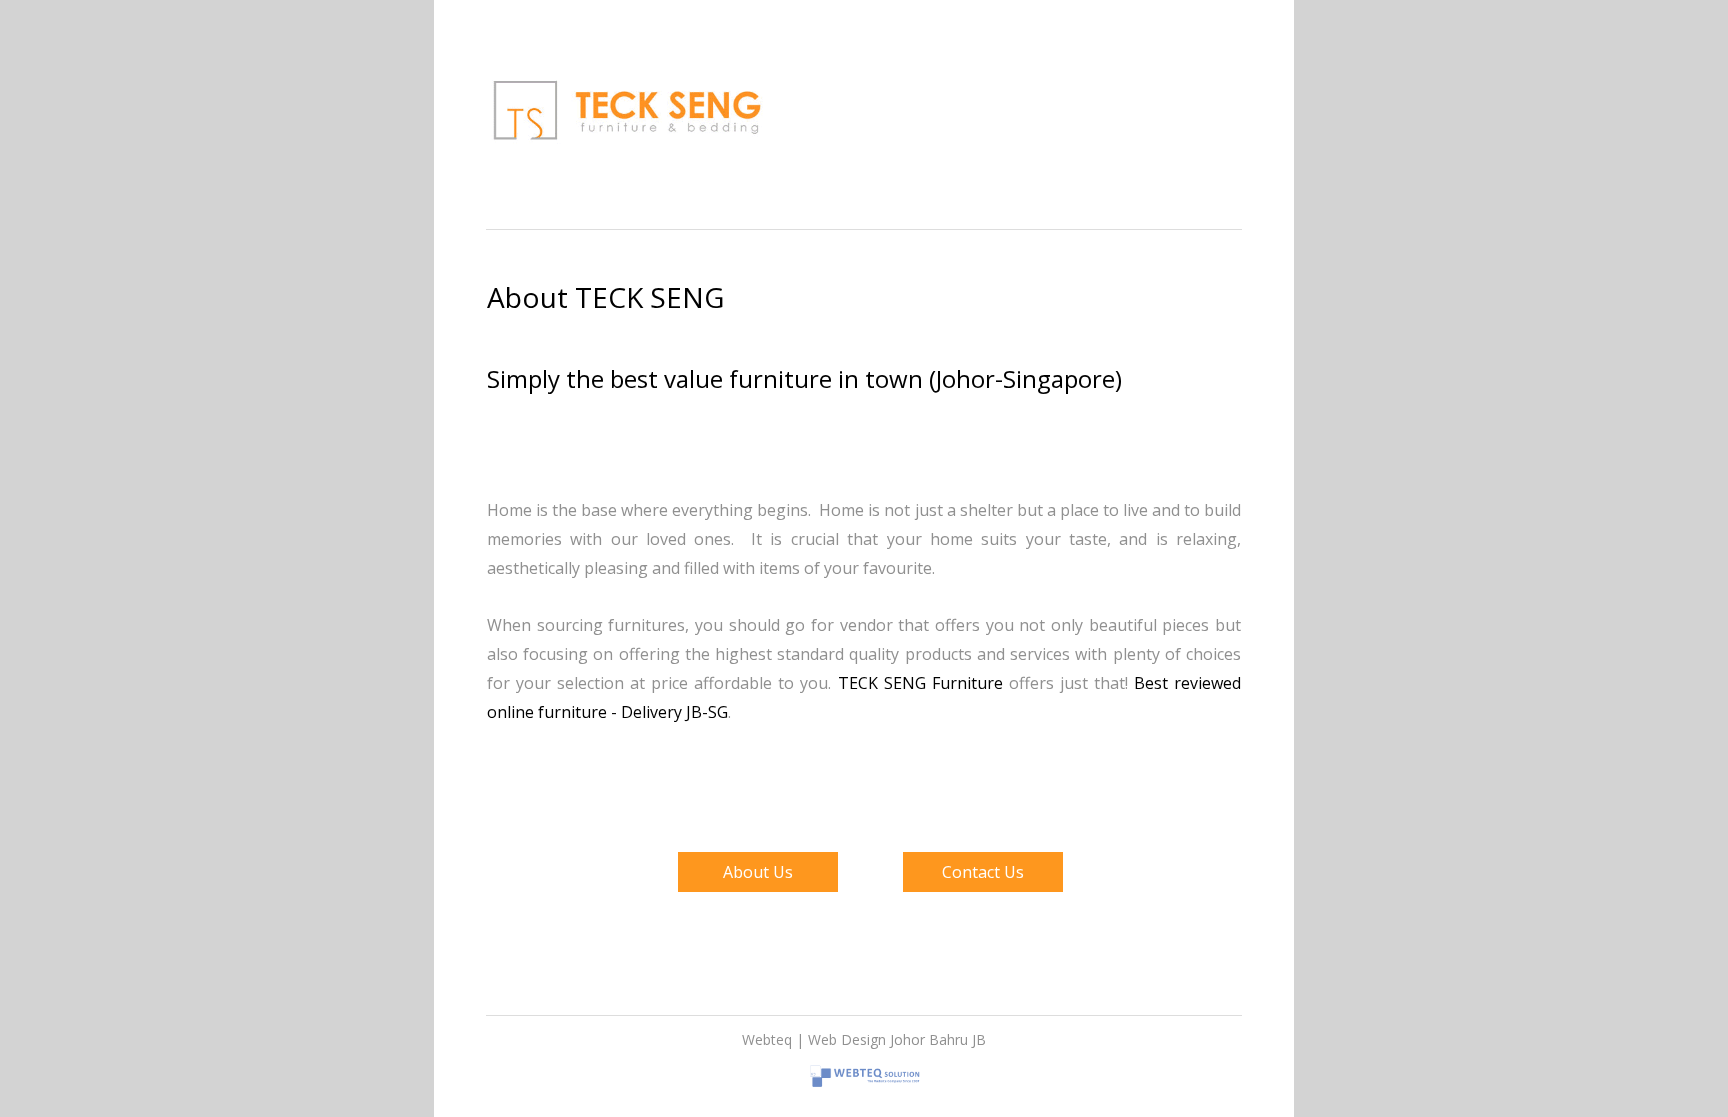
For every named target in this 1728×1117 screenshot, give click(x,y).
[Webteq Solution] (864, 1092)
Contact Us (983, 872)
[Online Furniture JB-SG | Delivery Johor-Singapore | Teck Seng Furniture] (627, 157)
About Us (758, 872)
